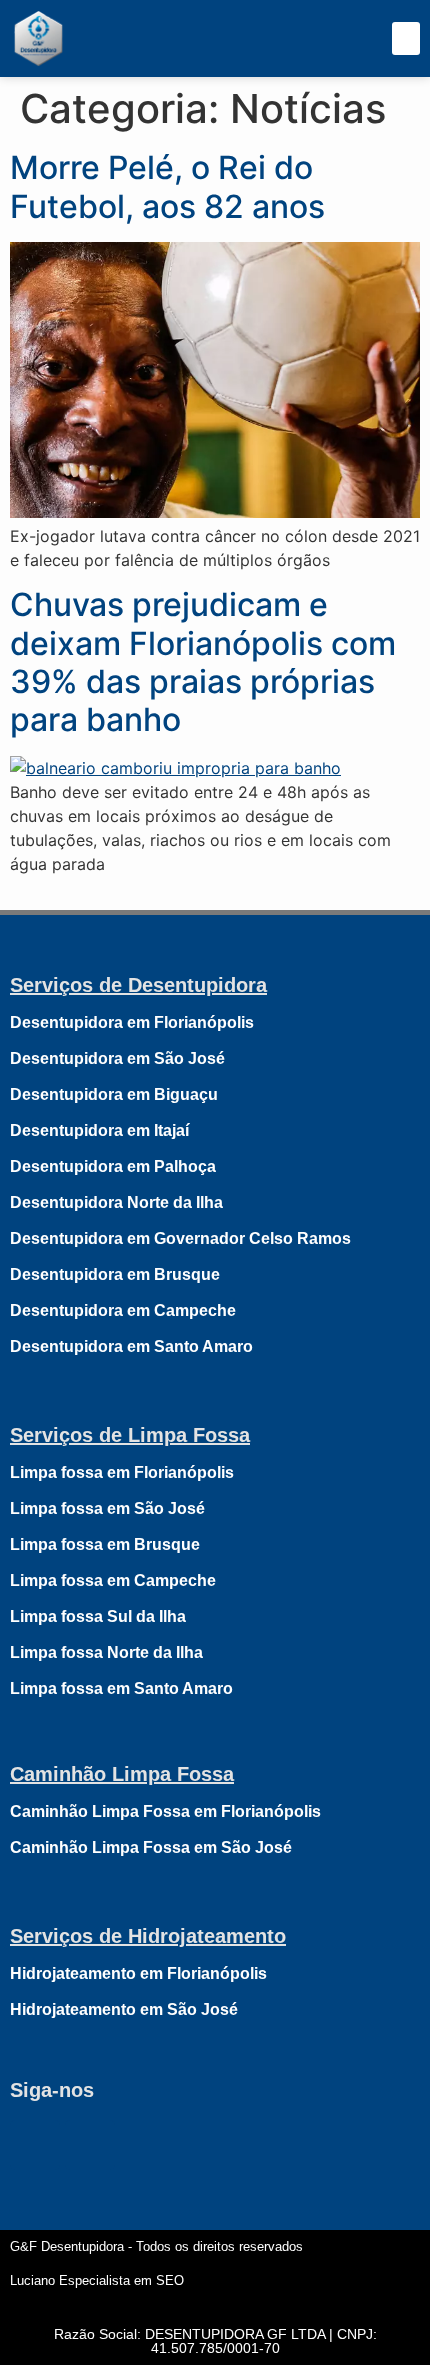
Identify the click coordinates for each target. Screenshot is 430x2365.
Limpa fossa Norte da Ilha (106, 1652)
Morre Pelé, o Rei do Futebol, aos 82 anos (167, 186)
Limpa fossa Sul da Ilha (98, 1616)
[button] (406, 38)
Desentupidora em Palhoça (113, 1166)
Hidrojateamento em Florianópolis (138, 1973)
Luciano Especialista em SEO (97, 2280)
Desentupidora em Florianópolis (132, 1022)
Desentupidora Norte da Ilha (116, 1202)
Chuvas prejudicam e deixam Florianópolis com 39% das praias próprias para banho (203, 662)
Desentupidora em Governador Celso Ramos (180, 1238)
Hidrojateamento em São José (124, 2009)
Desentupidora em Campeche (123, 1310)
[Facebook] (35, 2145)
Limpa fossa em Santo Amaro (121, 1688)
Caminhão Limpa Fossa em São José (151, 1847)
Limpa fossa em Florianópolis (122, 1472)
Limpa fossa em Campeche (113, 1580)
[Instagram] (90, 2145)
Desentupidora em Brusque (115, 1274)
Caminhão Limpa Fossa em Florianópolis (165, 1811)
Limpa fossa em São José (107, 1508)
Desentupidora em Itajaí (99, 1130)
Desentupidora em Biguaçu (114, 1094)
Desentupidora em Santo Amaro (131, 1346)
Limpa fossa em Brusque (105, 1544)
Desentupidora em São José (117, 1058)
